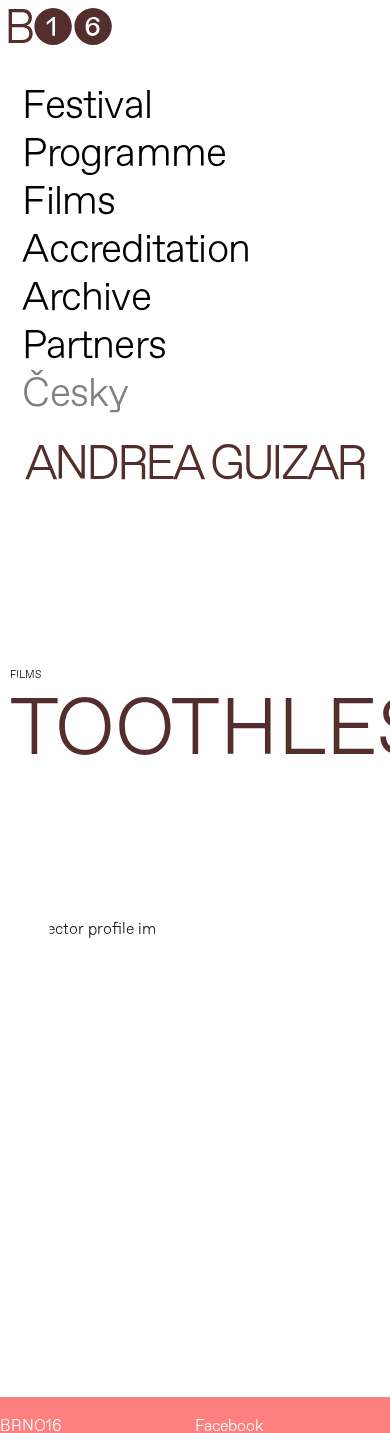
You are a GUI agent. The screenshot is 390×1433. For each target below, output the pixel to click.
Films (68, 201)
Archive (86, 297)
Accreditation (136, 249)
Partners (94, 345)
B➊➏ (58, 29)
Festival (87, 105)
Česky (75, 393)
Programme (124, 153)
